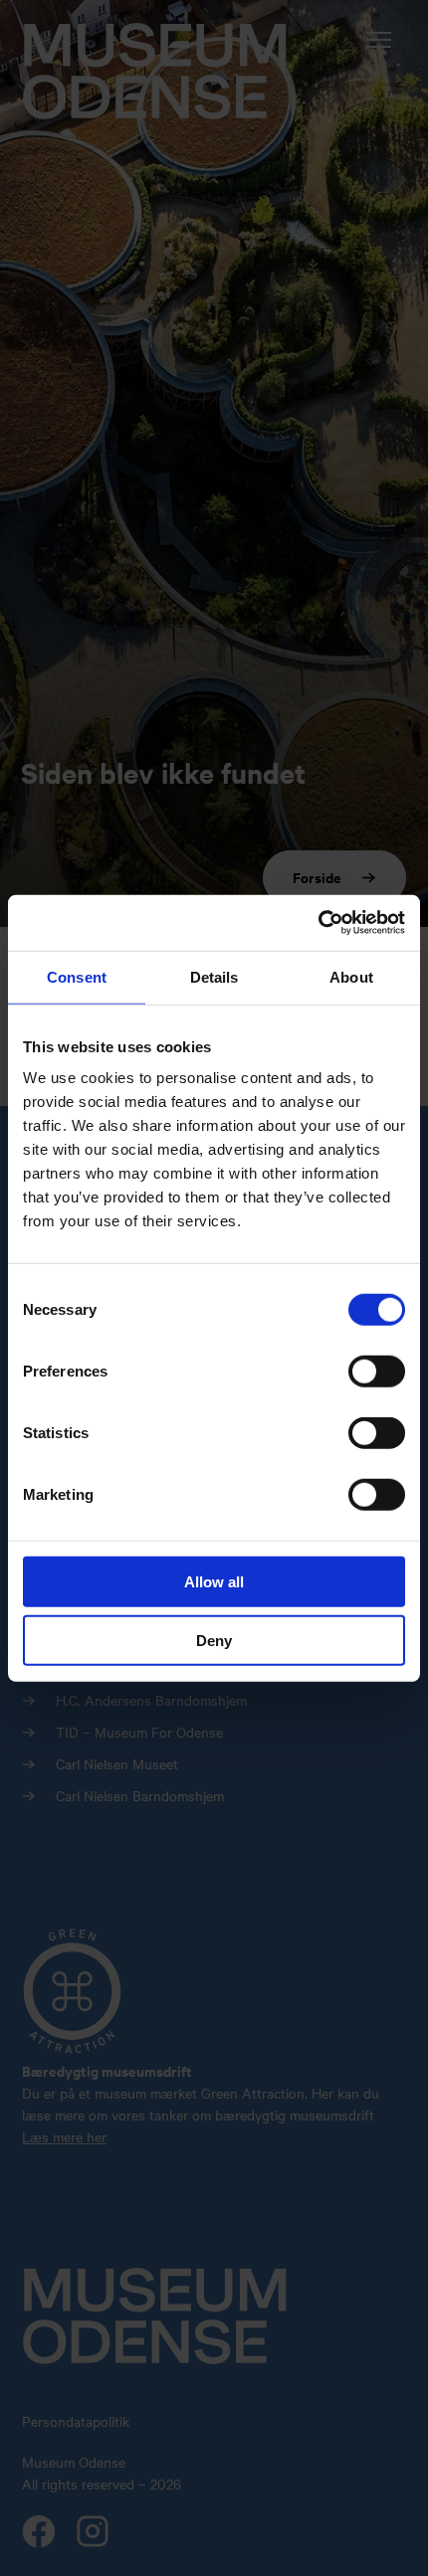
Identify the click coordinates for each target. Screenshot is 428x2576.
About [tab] (351, 976)
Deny (214, 1640)
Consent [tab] (77, 976)
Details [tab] (214, 976)
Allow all (214, 1582)
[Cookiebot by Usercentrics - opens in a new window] (318, 923)
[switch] (377, 1372)
